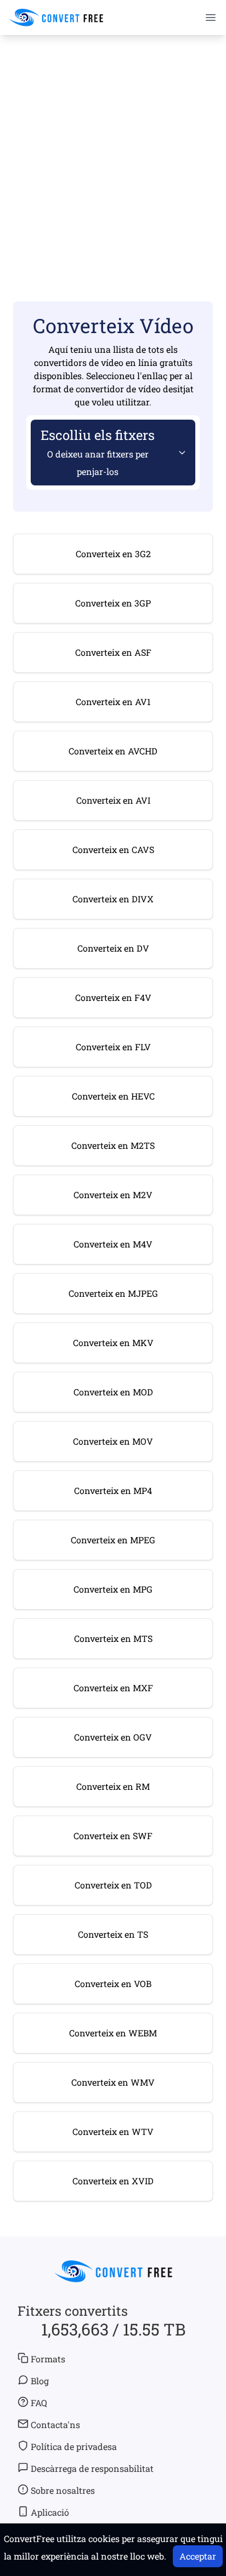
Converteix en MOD (113, 1392)
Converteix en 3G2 (113, 554)
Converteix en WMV (113, 2082)
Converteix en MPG (113, 1589)
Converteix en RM (113, 1786)
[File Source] (180, 453)
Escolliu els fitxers (98, 452)
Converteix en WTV (113, 2131)
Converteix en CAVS (113, 849)
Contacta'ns (55, 2425)
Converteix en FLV (113, 1047)
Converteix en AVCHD (113, 751)
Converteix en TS (113, 1934)
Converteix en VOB (113, 1983)
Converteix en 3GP (113, 603)
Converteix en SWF (113, 1836)
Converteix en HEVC (113, 1096)
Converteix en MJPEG (113, 1293)
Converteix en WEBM (113, 2033)
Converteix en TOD (113, 1885)
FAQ (39, 2403)
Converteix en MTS (113, 1638)
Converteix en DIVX (113, 899)
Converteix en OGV (113, 1737)
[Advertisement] (113, 154)
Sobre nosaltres (63, 2490)
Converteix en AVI (113, 800)
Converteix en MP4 (113, 1490)
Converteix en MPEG (113, 1540)
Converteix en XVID (113, 2181)
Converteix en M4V (113, 1244)
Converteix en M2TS (113, 1145)
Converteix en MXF (113, 1688)
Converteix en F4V (113, 997)
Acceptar (198, 2556)
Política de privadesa (74, 2446)
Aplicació (50, 2512)
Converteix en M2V (113, 1195)
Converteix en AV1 (113, 702)
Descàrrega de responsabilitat (92, 2468)
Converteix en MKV (113, 1343)
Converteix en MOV (113, 1441)
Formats (48, 2359)
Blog (40, 2381)
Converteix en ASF (113, 652)
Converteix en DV (113, 948)
